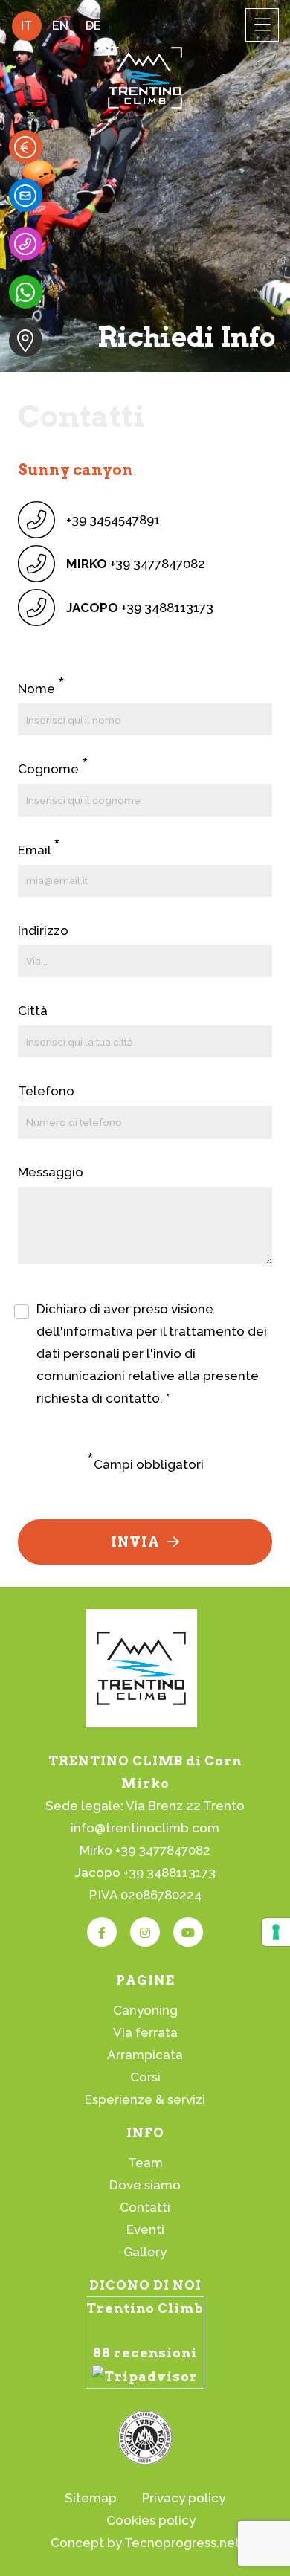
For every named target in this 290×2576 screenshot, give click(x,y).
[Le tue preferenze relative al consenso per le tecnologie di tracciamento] (276, 1932)
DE (93, 26)
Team (145, 2163)
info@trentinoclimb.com (145, 1828)
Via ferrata (145, 2032)
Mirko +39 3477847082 (145, 1850)
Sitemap (91, 2498)
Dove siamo (145, 2185)
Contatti (145, 2207)
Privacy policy (184, 2498)
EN (60, 26)
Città (33, 1011)
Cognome (53, 768)
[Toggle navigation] (262, 25)
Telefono (46, 1091)
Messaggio (51, 1172)
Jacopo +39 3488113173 (145, 1873)
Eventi (145, 2229)
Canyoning (145, 2010)
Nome (41, 688)
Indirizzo (43, 930)
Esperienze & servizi (145, 2099)
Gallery (145, 2252)
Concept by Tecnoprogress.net (145, 2543)
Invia (135, 1542)
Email (39, 849)
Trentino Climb (145, 2308)
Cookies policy (151, 2520)
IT (26, 26)
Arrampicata (145, 2055)
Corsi (145, 2077)
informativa (98, 1331)
